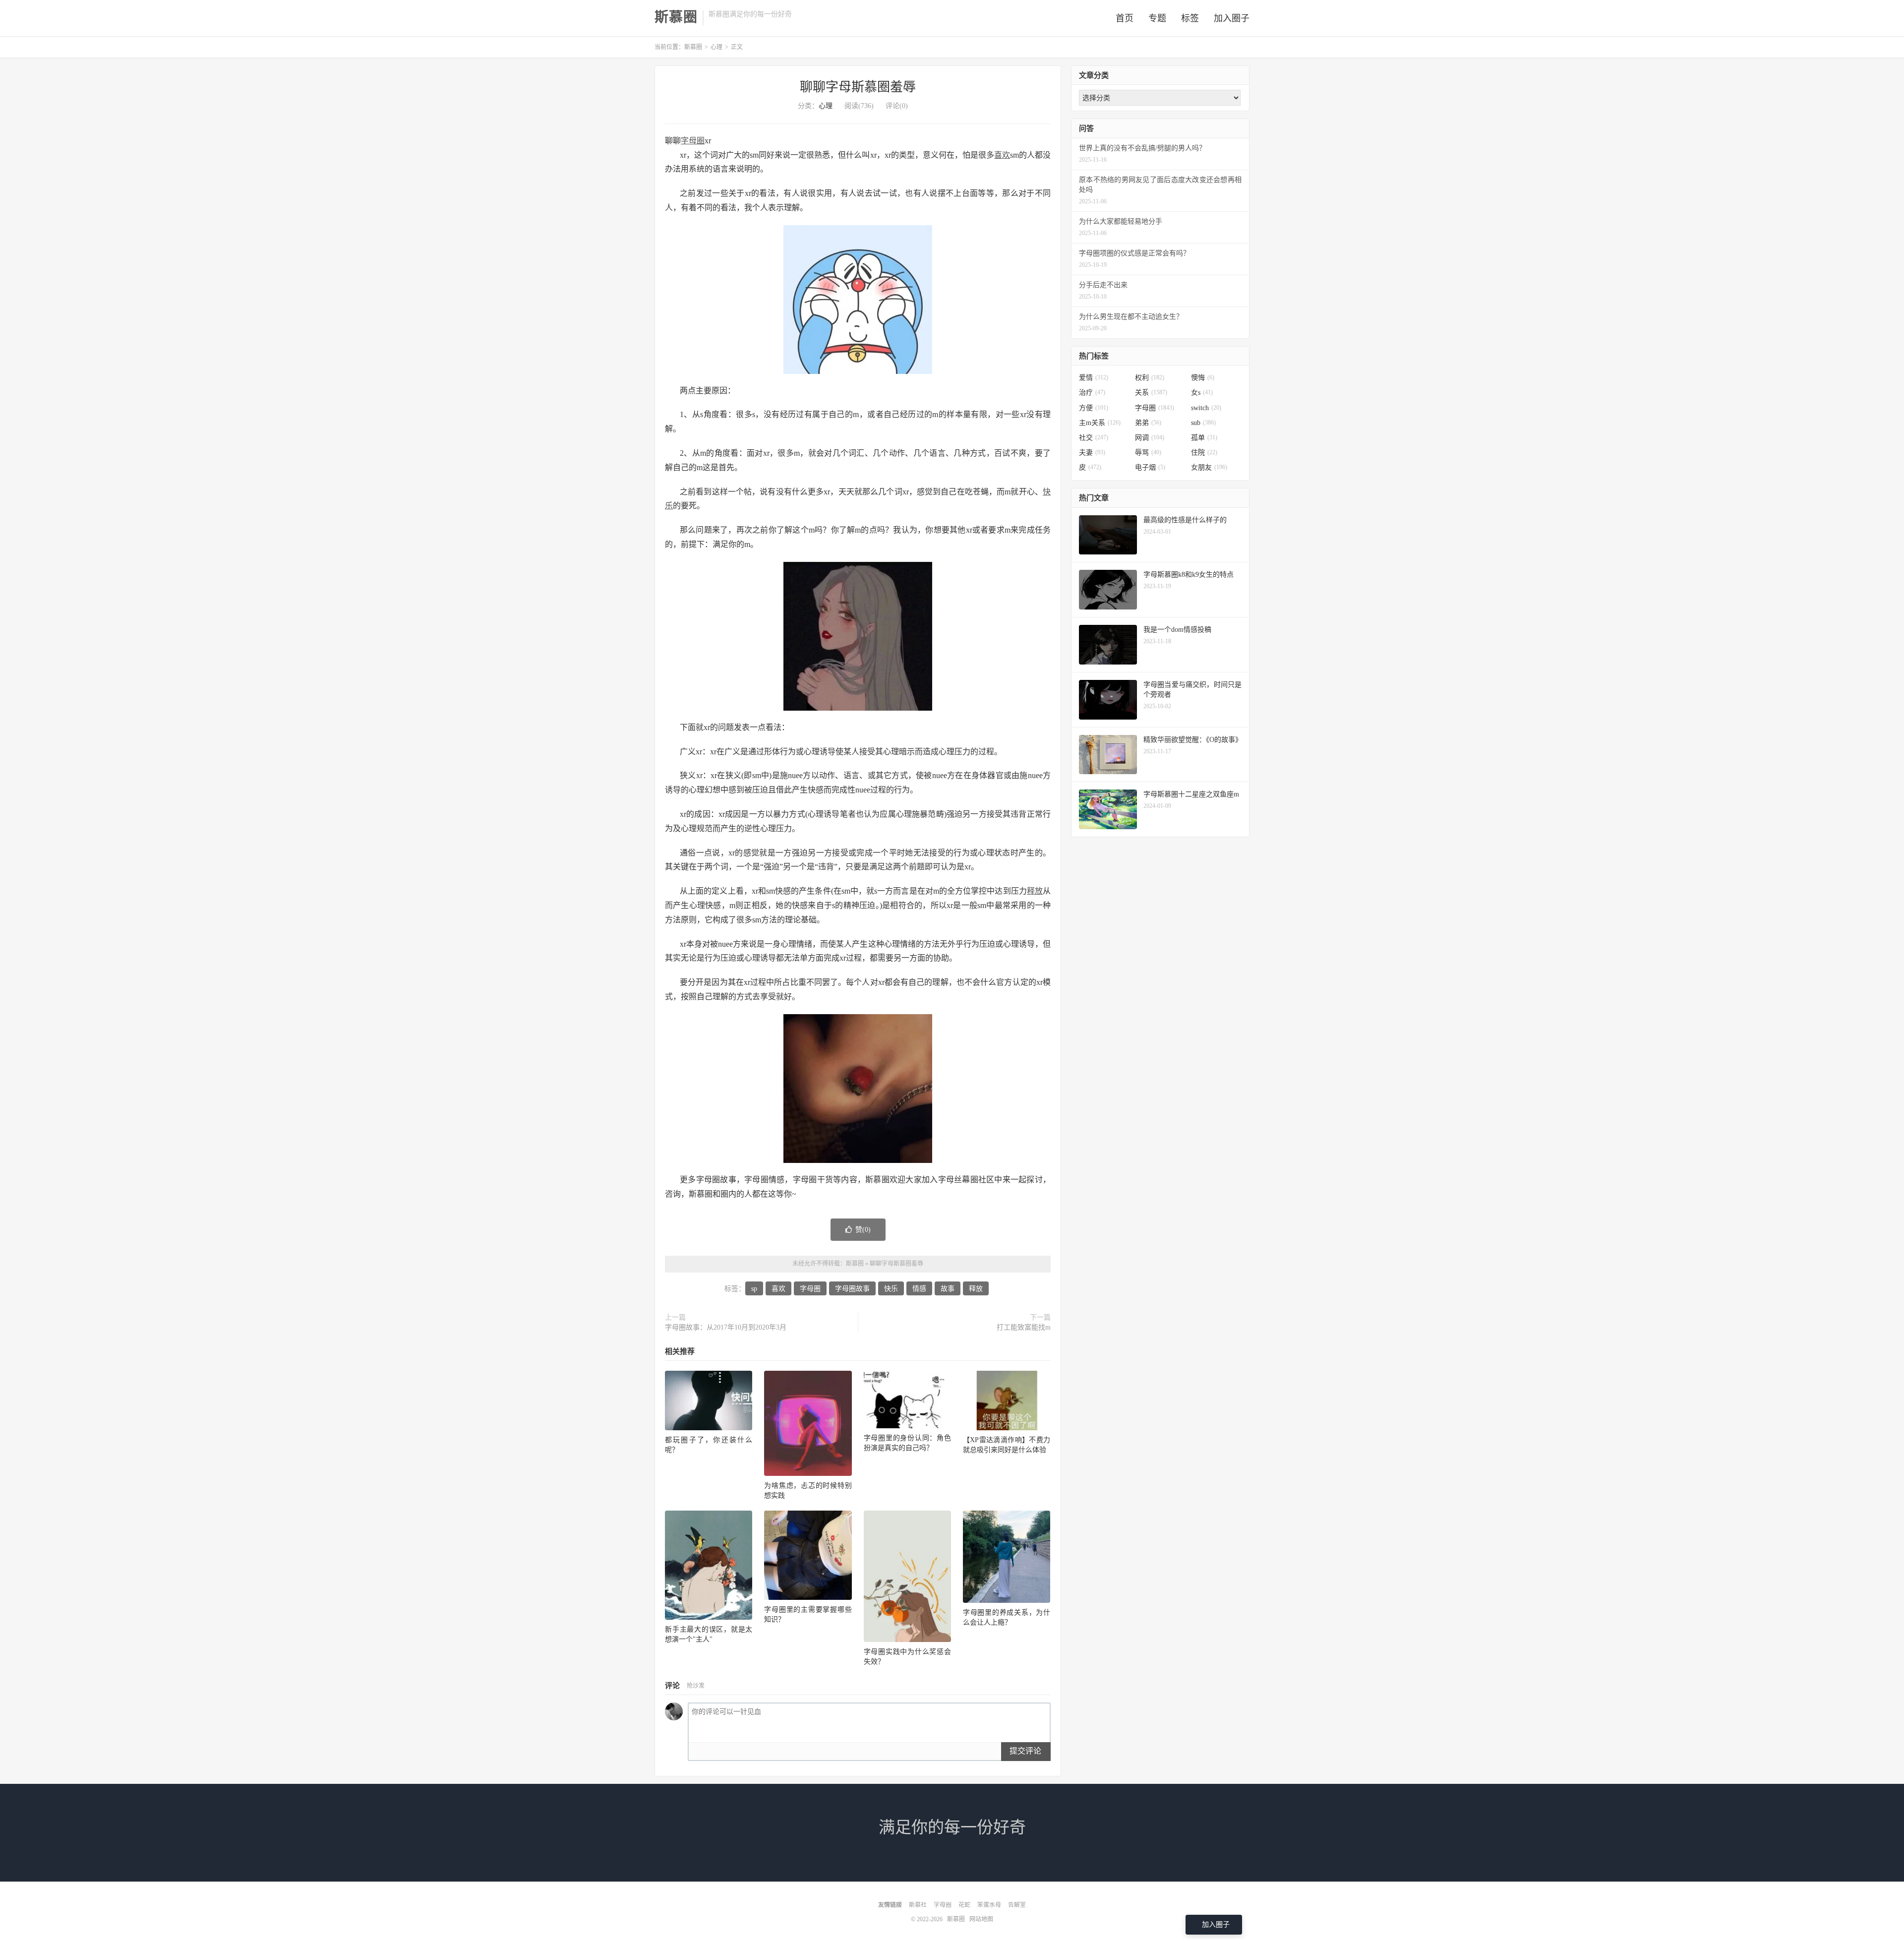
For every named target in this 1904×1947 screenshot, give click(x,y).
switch (1206, 408)
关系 (1151, 393)
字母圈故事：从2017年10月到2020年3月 (726, 1327)
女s (1202, 393)
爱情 (1094, 378)
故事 (948, 1289)
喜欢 (1002, 155)
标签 (1190, 18)
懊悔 (1203, 378)
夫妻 (1092, 453)
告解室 (1017, 1905)
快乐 (891, 1289)
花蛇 (964, 1905)
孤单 (1204, 438)
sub (1203, 423)
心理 (716, 47)
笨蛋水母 (989, 1905)
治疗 (1092, 393)
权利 (1150, 378)
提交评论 (1025, 1751)
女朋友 (1209, 467)
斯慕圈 (676, 17)
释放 (1035, 891)
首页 (1125, 18)
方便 (1094, 408)
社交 (1094, 438)
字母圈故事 (852, 1289)
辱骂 (1148, 453)
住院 (1204, 453)
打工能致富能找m (1024, 1327)
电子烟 (1150, 467)
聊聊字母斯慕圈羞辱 (858, 87)
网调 (1150, 438)
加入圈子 (1232, 18)
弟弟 (1148, 423)
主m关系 (1100, 423)
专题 (1157, 18)
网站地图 (981, 1919)
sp (754, 1289)
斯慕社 (918, 1905)
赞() (863, 1230)
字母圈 (693, 141)
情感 (919, 1289)
